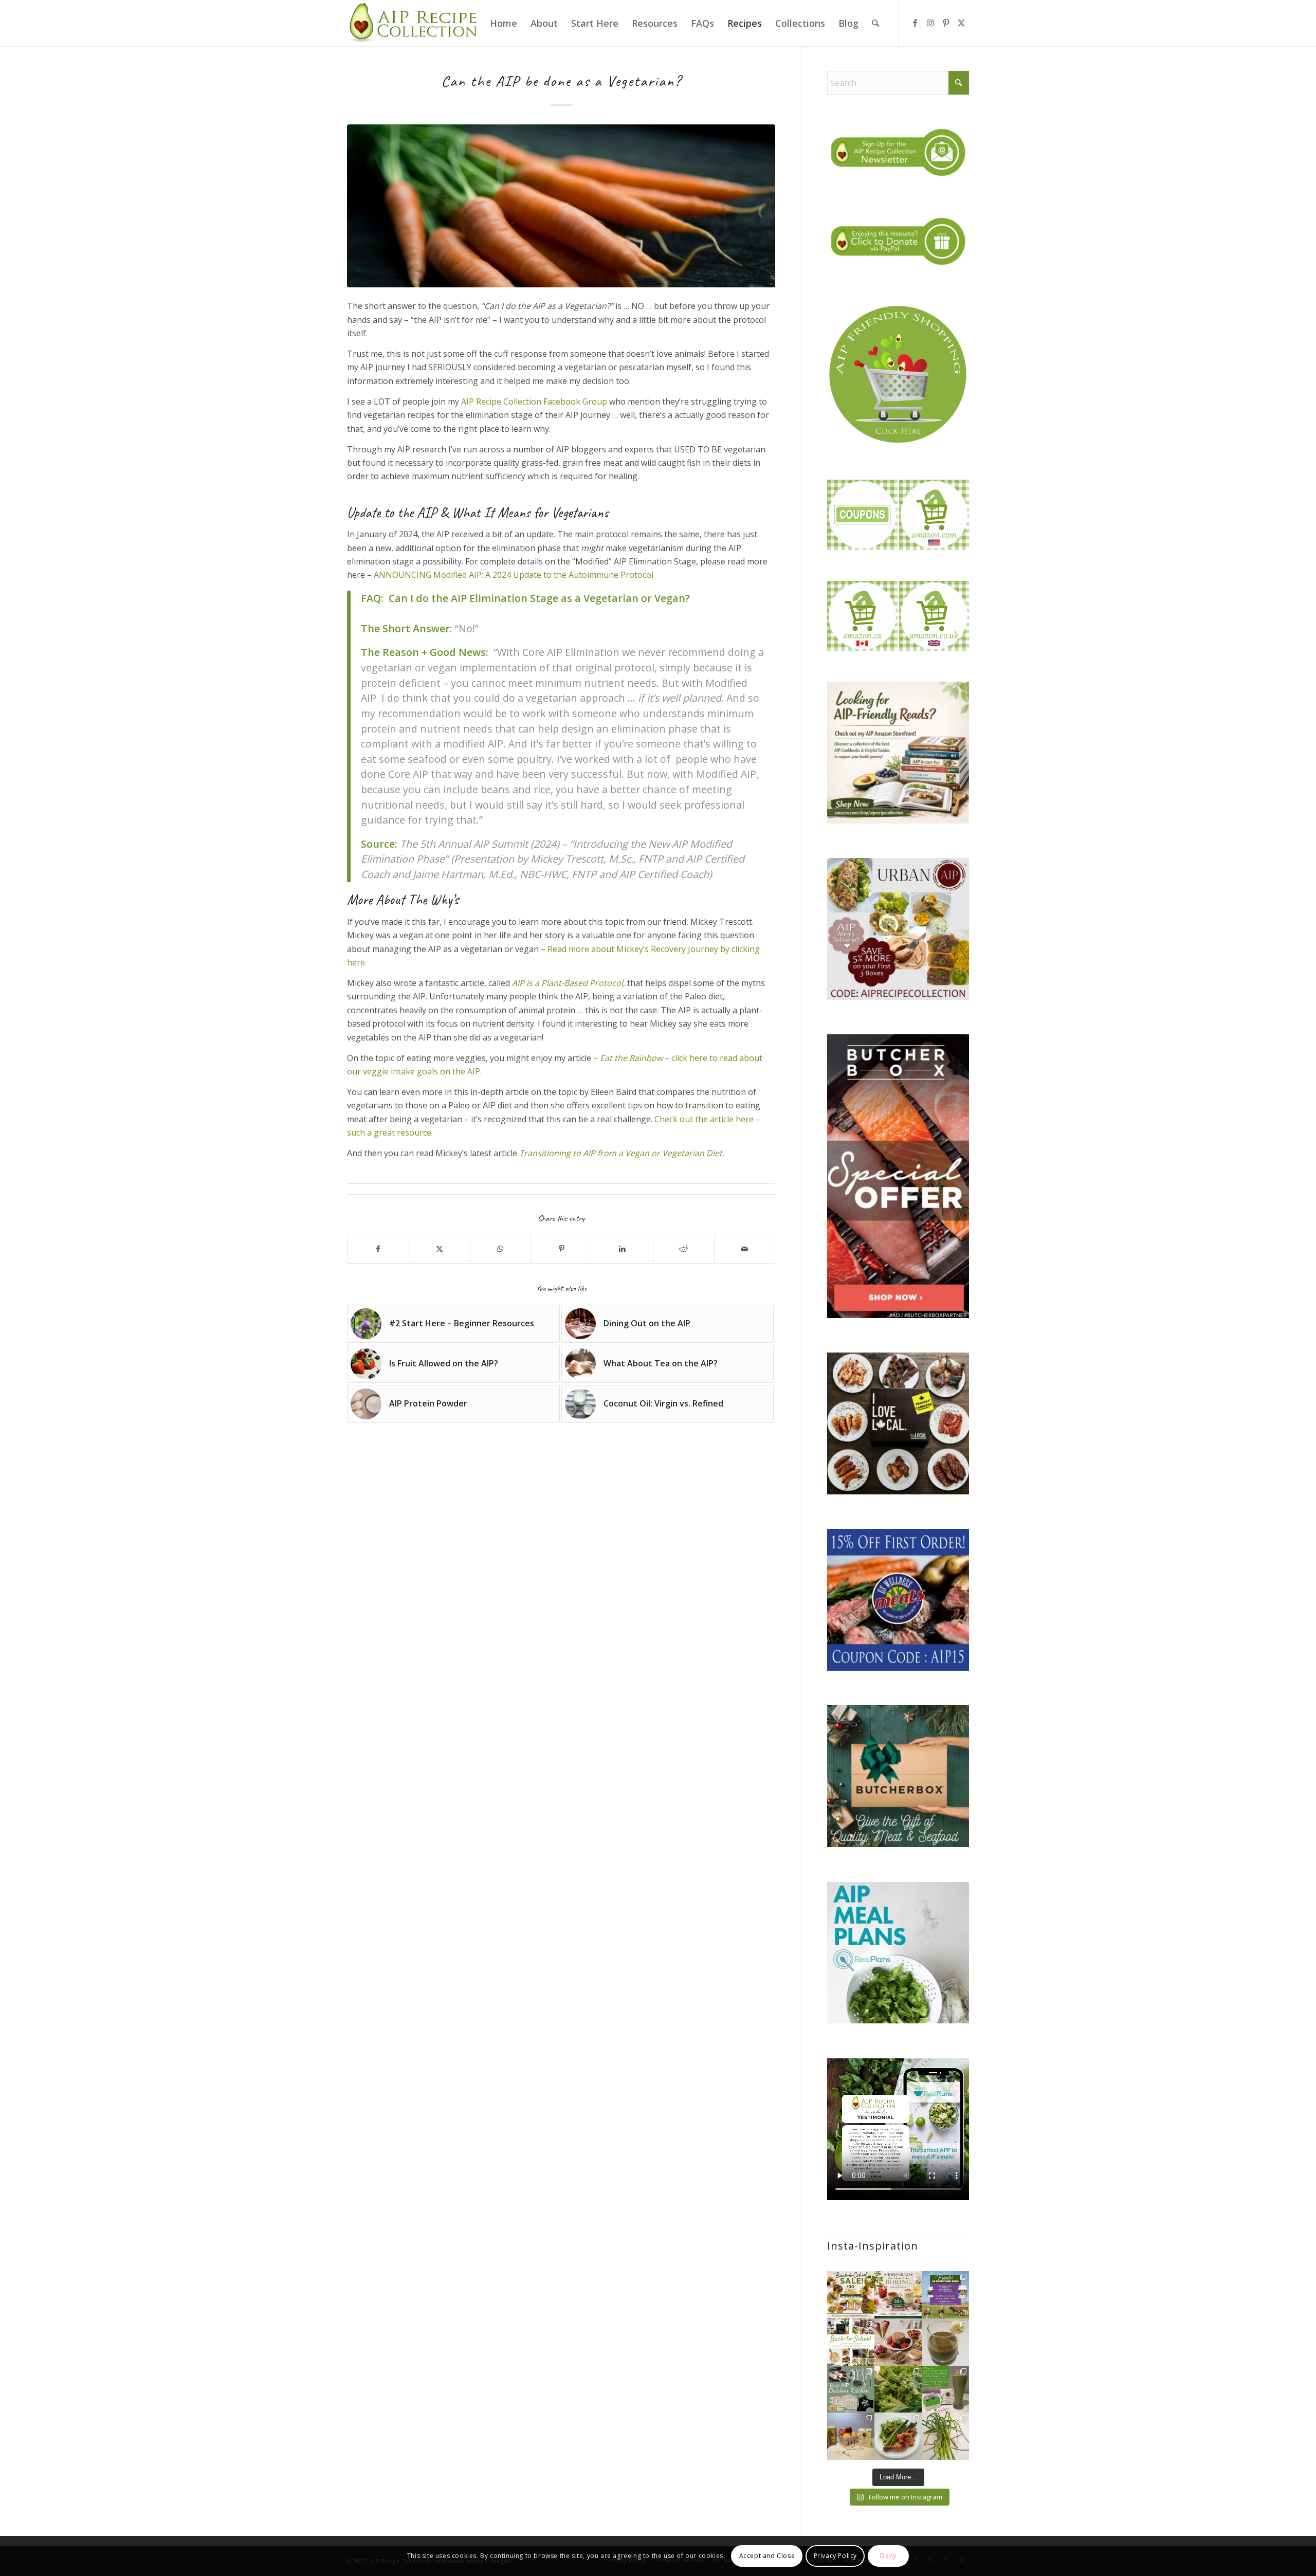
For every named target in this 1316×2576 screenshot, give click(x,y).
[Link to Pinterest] (946, 23)
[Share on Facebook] (378, 1249)
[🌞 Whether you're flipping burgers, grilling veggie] (851, 2389)
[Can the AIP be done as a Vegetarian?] (561, 206)
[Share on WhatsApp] (501, 1249)
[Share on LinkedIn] (623, 1249)
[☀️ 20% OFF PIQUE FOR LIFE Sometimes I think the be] (898, 2295)
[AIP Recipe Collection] (414, 23)
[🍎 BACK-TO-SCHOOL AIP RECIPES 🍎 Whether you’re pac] (851, 2342)
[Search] (875, 23)
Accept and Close (767, 2556)
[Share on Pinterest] (561, 1249)
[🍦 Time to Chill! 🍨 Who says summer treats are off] (898, 2342)
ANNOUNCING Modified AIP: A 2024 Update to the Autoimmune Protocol (514, 575)
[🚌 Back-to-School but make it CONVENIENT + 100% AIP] (851, 2295)
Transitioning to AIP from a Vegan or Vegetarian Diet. (622, 1153)
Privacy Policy (835, 2556)
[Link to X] (961, 23)
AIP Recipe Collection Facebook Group (534, 401)
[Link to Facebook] (915, 23)
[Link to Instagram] (930, 23)
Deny (888, 2556)
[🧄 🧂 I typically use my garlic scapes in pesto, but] (945, 2436)
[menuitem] (504, 23)
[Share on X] (440, 1249)
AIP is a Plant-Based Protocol (568, 983)
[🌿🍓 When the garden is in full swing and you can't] (898, 2389)
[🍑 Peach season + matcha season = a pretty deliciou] (851, 2436)
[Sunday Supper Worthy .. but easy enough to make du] (898, 2436)
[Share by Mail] (745, 1249)
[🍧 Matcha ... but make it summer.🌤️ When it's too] (945, 2389)
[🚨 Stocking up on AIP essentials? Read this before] (945, 2295)
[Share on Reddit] (684, 1249)
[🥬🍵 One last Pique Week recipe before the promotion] (945, 2342)
